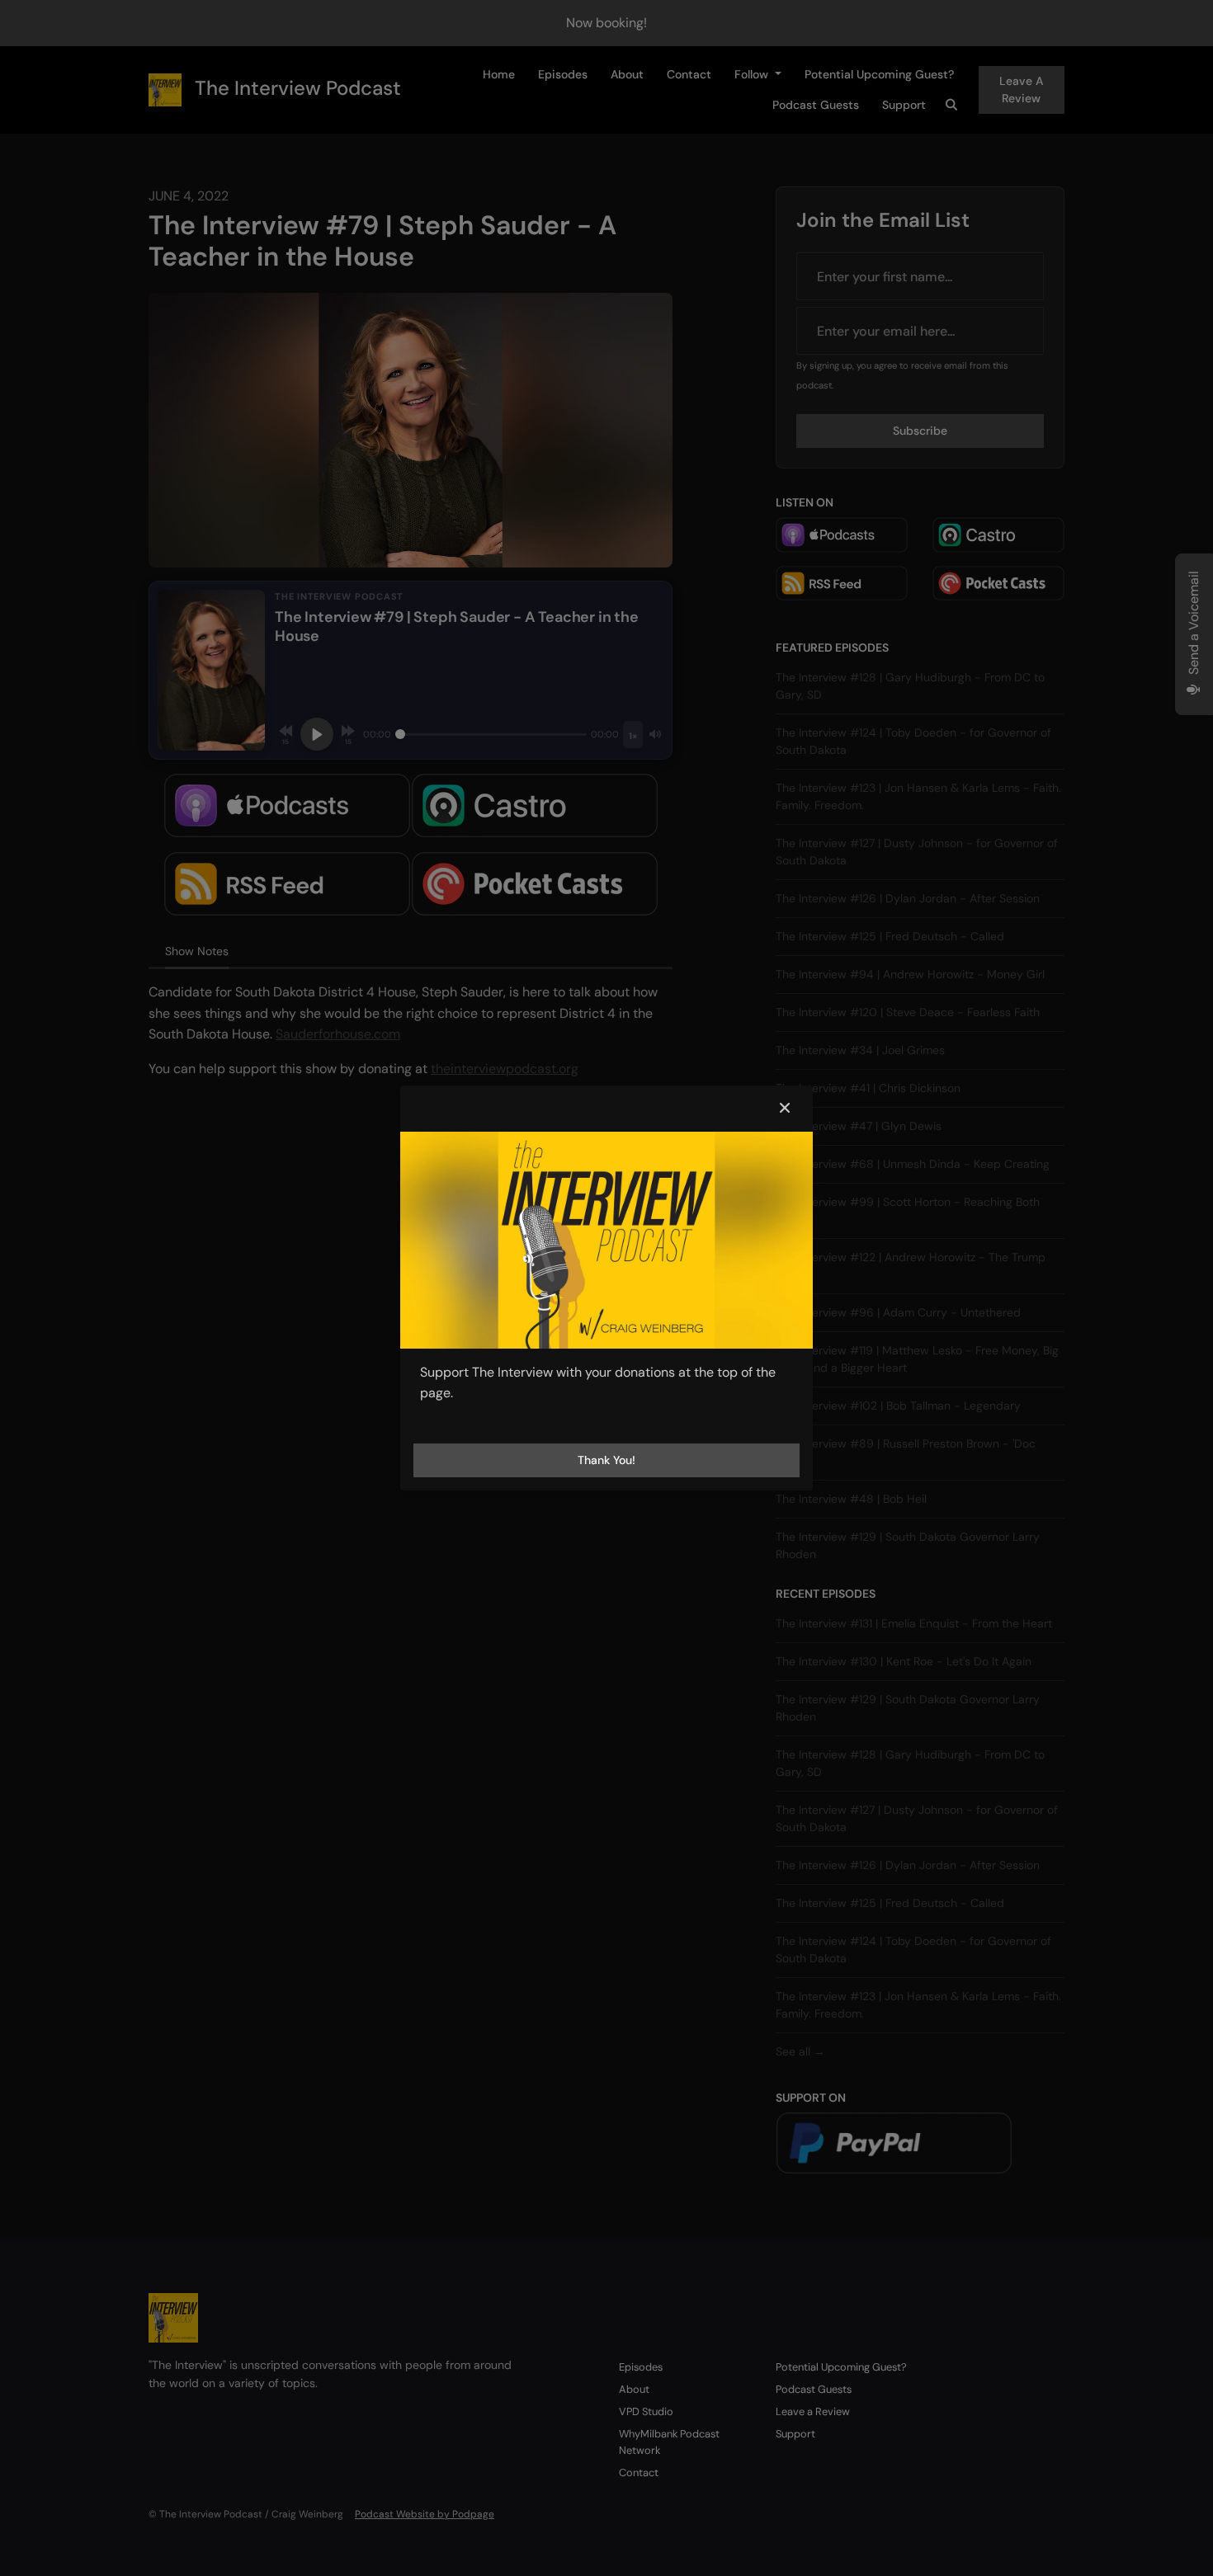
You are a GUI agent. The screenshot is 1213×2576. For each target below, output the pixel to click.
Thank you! (606, 1460)
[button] (785, 1109)
